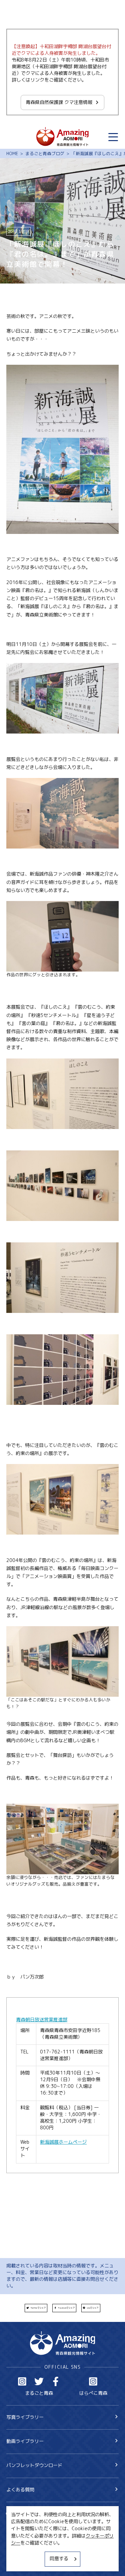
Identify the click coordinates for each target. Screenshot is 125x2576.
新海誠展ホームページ (63, 2142)
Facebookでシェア (66, 2308)
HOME (12, 153)
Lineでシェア (93, 2308)
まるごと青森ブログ (45, 153)
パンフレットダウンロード (34, 2465)
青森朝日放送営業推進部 (42, 2020)
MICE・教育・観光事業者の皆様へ (42, 2540)
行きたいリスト (32, 2524)
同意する (59, 2559)
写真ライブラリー (25, 2417)
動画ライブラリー (25, 2441)
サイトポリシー (23, 2552)
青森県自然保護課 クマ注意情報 (59, 102)
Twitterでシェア (38, 2308)
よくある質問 (20, 2490)
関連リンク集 (20, 2563)
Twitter (39, 2382)
